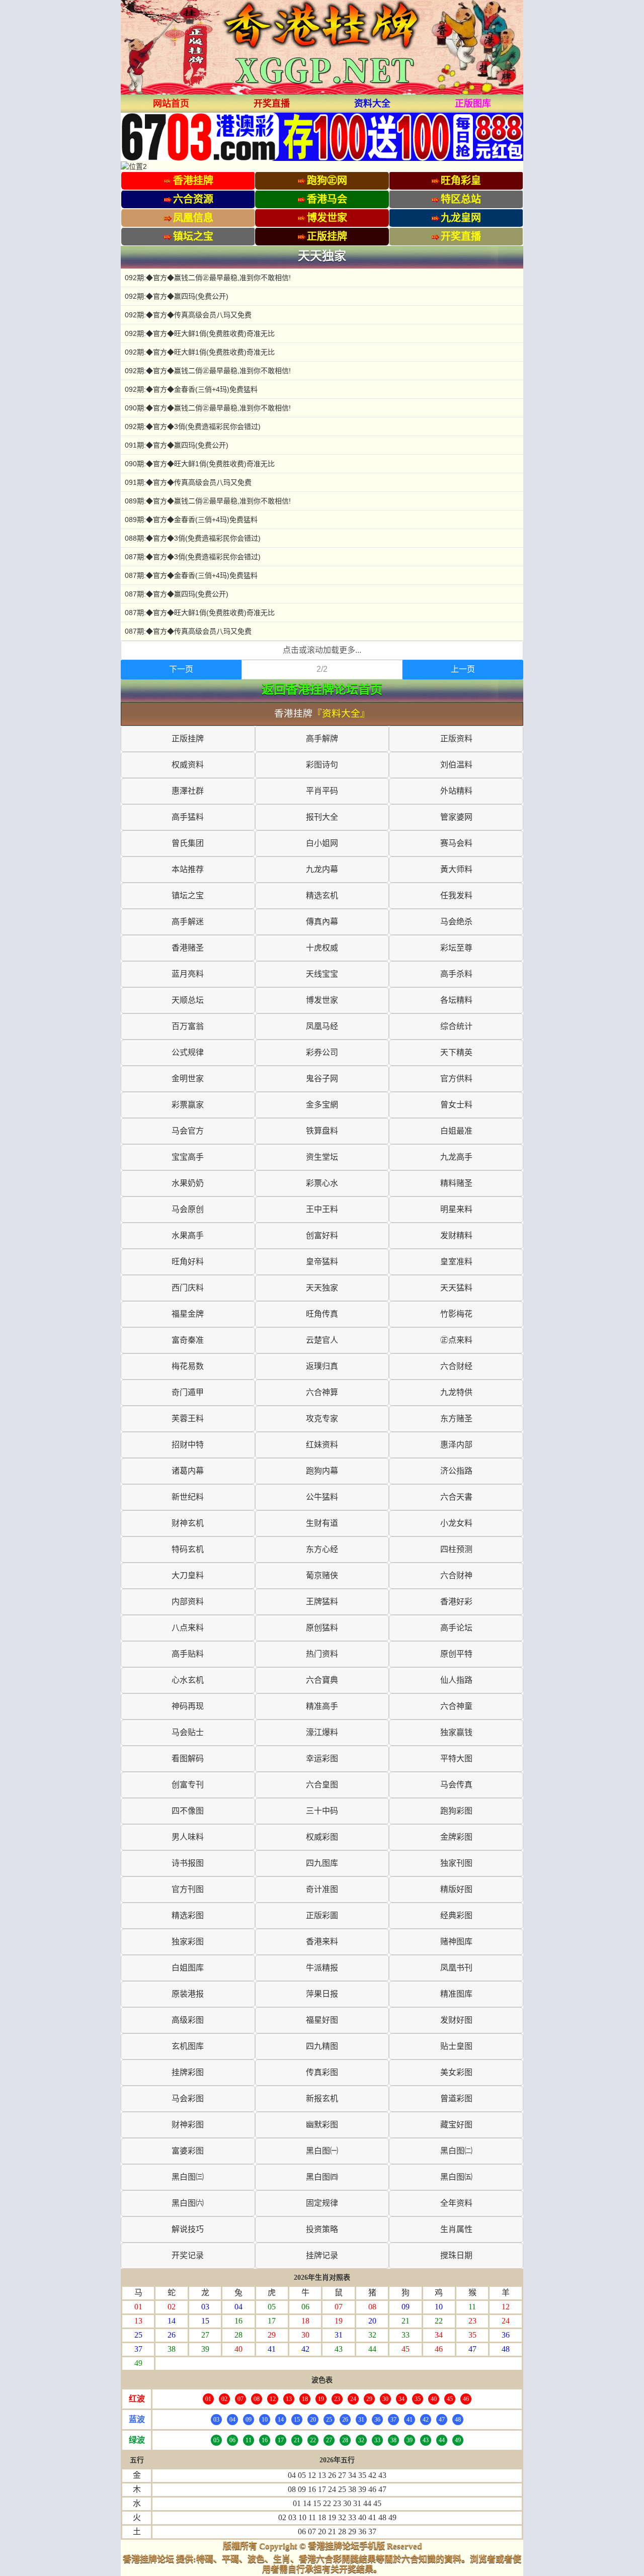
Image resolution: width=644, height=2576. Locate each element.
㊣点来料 (456, 1340)
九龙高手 (456, 1157)
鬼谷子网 (322, 1079)
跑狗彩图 (456, 1811)
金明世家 (188, 1079)
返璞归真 (322, 1366)
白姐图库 (188, 1968)
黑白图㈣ (322, 2177)
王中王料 (322, 1209)
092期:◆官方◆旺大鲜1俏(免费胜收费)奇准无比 (200, 333)
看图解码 (188, 1758)
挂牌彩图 (188, 2072)
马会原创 (188, 1209)
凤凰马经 (322, 1026)
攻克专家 (322, 1419)
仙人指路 (456, 1680)
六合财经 (456, 1366)
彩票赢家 (188, 1105)
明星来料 (456, 1209)
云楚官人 (322, 1340)
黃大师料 (456, 869)
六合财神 (456, 1575)
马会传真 (456, 1785)
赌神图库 (456, 1942)
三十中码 (322, 1811)
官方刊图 (188, 1889)
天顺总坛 (188, 1000)
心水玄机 (188, 1680)
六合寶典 (322, 1680)
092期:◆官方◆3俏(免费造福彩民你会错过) (193, 426)
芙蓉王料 (188, 1419)
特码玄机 (188, 1549)
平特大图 (456, 1758)
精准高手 (322, 1706)
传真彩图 (322, 2072)
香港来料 (322, 1942)
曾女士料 (456, 1105)
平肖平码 (322, 791)
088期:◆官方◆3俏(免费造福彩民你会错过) (193, 538)
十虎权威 (322, 948)
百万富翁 (188, 1026)
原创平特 (456, 1654)
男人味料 (188, 1837)
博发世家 (322, 1000)
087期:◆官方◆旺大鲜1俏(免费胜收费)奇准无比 (200, 613)
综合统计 (456, 1026)
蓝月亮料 (188, 974)
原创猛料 (322, 1628)
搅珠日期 (456, 2255)
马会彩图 (188, 2098)
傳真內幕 (322, 922)
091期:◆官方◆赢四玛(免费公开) (177, 445)
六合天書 (456, 1497)
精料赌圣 (456, 1183)
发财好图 (456, 2020)
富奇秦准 (188, 1340)
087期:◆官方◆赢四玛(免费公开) (177, 594)
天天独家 (322, 1288)
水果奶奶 (188, 1183)
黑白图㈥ (188, 2203)
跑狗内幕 (322, 1471)
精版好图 (456, 1889)
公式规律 (188, 1052)
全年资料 (456, 2203)
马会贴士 (188, 1732)
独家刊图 (456, 1863)
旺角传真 (322, 1314)
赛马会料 (456, 843)
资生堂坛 (322, 1157)
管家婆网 (456, 817)
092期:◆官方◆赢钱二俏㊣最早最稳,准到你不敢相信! (208, 278)
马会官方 (188, 1131)
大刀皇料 (188, 1575)
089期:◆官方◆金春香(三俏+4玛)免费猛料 (191, 520)
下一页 (181, 669)
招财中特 (188, 1445)
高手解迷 (188, 922)
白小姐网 (322, 843)
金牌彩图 (456, 1837)
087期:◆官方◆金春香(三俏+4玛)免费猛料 (191, 575)
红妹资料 (322, 1445)
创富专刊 (188, 1785)
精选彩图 (188, 1915)
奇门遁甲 (188, 1392)
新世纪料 (188, 1497)
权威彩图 (322, 1837)
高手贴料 (188, 1654)
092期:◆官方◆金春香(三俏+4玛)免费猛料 (191, 389)
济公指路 (456, 1471)
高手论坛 (456, 1628)
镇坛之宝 (188, 895)
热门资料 (322, 1654)
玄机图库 (188, 2046)
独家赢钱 (456, 1732)
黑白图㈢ (188, 2177)
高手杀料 (456, 974)
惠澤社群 (188, 791)
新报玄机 (322, 2098)
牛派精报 (322, 1968)
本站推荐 (188, 869)
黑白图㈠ (322, 2151)
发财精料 (456, 1235)
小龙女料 (456, 1523)
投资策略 (322, 2229)
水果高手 (188, 1235)
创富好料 (322, 1235)
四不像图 (188, 1811)
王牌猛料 (322, 1602)
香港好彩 (456, 1602)
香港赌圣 (188, 948)
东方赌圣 (456, 1419)
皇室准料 (456, 1262)
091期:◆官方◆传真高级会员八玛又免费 (188, 482)
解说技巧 (188, 2229)
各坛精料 (456, 1000)
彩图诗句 (322, 765)
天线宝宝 (322, 974)
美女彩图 (456, 2072)
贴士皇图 (456, 2046)
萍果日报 (322, 1994)
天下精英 (456, 1052)
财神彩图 (188, 2125)
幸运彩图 (322, 1758)
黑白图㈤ (456, 2177)
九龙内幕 (322, 869)
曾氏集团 (188, 843)
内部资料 (188, 1602)
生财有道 (322, 1523)
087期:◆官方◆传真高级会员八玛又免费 (188, 631)
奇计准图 (322, 1889)
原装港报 (188, 1994)
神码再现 (188, 1706)
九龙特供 (456, 1392)
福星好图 (322, 2020)
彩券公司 (322, 1052)
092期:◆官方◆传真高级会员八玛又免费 (188, 315)
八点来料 (188, 1628)
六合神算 (322, 1392)
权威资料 (188, 765)
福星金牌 (188, 1314)
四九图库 (322, 1863)
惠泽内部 (456, 1445)
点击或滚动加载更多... (322, 650)
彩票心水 (322, 1183)
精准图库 (456, 1994)
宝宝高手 (188, 1157)
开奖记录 (188, 2255)
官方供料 (456, 1079)
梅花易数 (188, 1366)
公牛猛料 (322, 1497)
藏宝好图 (456, 2125)
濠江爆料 (322, 1732)
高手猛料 (188, 817)
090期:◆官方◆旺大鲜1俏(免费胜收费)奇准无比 (200, 464)
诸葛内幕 (188, 1471)
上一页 (463, 669)
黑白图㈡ (456, 2151)
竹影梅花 (456, 1314)
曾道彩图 (456, 2098)
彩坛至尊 (456, 948)
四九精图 (322, 2046)
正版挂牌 (188, 739)
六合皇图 (322, 1785)
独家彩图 (188, 1942)
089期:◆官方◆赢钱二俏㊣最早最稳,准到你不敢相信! (208, 501)
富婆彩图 (188, 2151)
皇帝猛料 (322, 1262)
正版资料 (456, 739)
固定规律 (322, 2203)
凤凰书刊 (456, 1968)
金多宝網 (322, 1105)
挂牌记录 (322, 2255)
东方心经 (322, 1549)
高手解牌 (322, 739)
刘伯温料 (456, 765)
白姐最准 (456, 1131)
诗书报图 (188, 1863)
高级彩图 (188, 2020)
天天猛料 (456, 1288)
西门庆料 (188, 1288)
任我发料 (456, 895)
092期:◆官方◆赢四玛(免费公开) (177, 296)
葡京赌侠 (322, 1575)
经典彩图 (456, 1915)
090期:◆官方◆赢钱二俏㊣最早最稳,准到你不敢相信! (208, 408)
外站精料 (456, 791)
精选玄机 (322, 895)
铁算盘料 (322, 1131)
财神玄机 (188, 1523)
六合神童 (456, 1706)
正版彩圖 (322, 1915)
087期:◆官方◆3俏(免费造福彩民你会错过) (193, 557)
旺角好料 (188, 1262)
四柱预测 (456, 1549)
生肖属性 (456, 2229)
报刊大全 (322, 817)
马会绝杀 (456, 922)
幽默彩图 (322, 2125)
